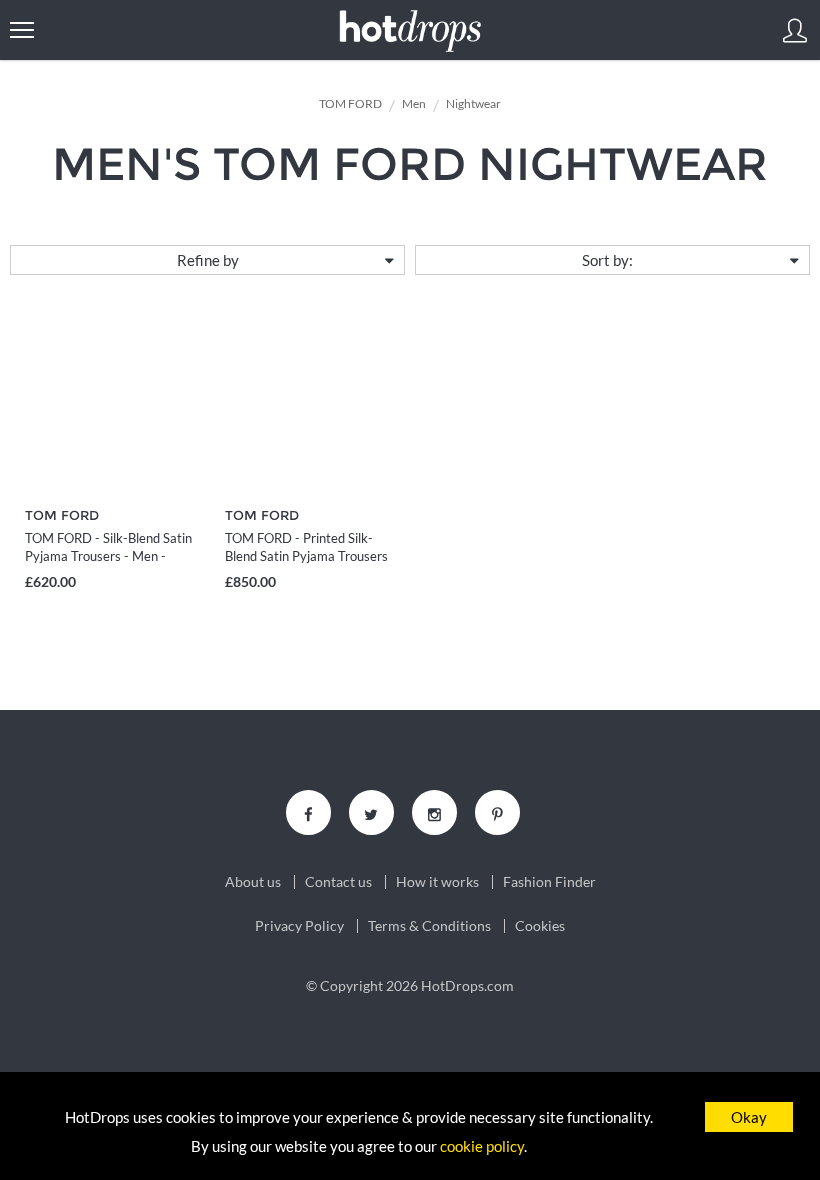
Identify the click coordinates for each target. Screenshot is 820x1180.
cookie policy (482, 1146)
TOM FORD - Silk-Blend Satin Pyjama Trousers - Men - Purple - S (108, 556)
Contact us (338, 882)
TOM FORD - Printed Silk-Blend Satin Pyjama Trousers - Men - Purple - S (306, 556)
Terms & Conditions (429, 926)
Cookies (540, 926)
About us (253, 882)
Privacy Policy (299, 926)
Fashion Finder (549, 882)
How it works (437, 882)
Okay (749, 1117)
